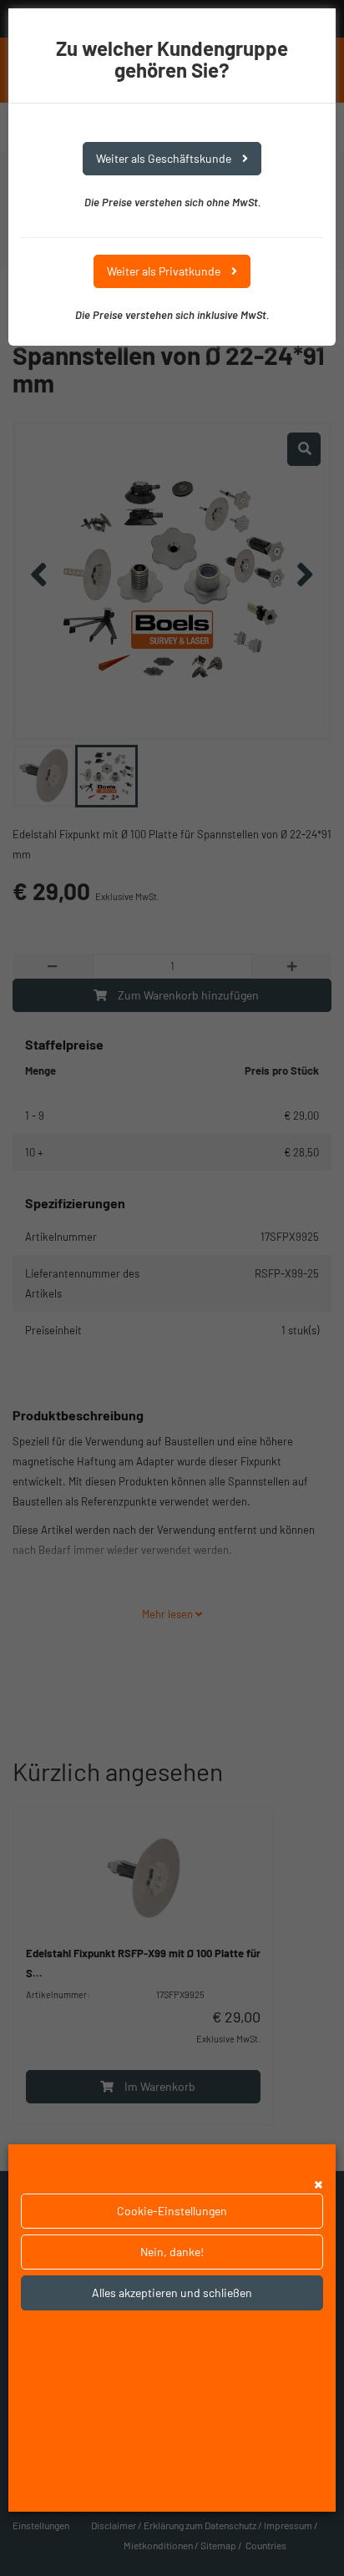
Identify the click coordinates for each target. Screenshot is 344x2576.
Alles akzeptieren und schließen (172, 2293)
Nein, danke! (172, 2252)
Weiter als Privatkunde (165, 271)
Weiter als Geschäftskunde (165, 158)
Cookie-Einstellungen (172, 2211)
